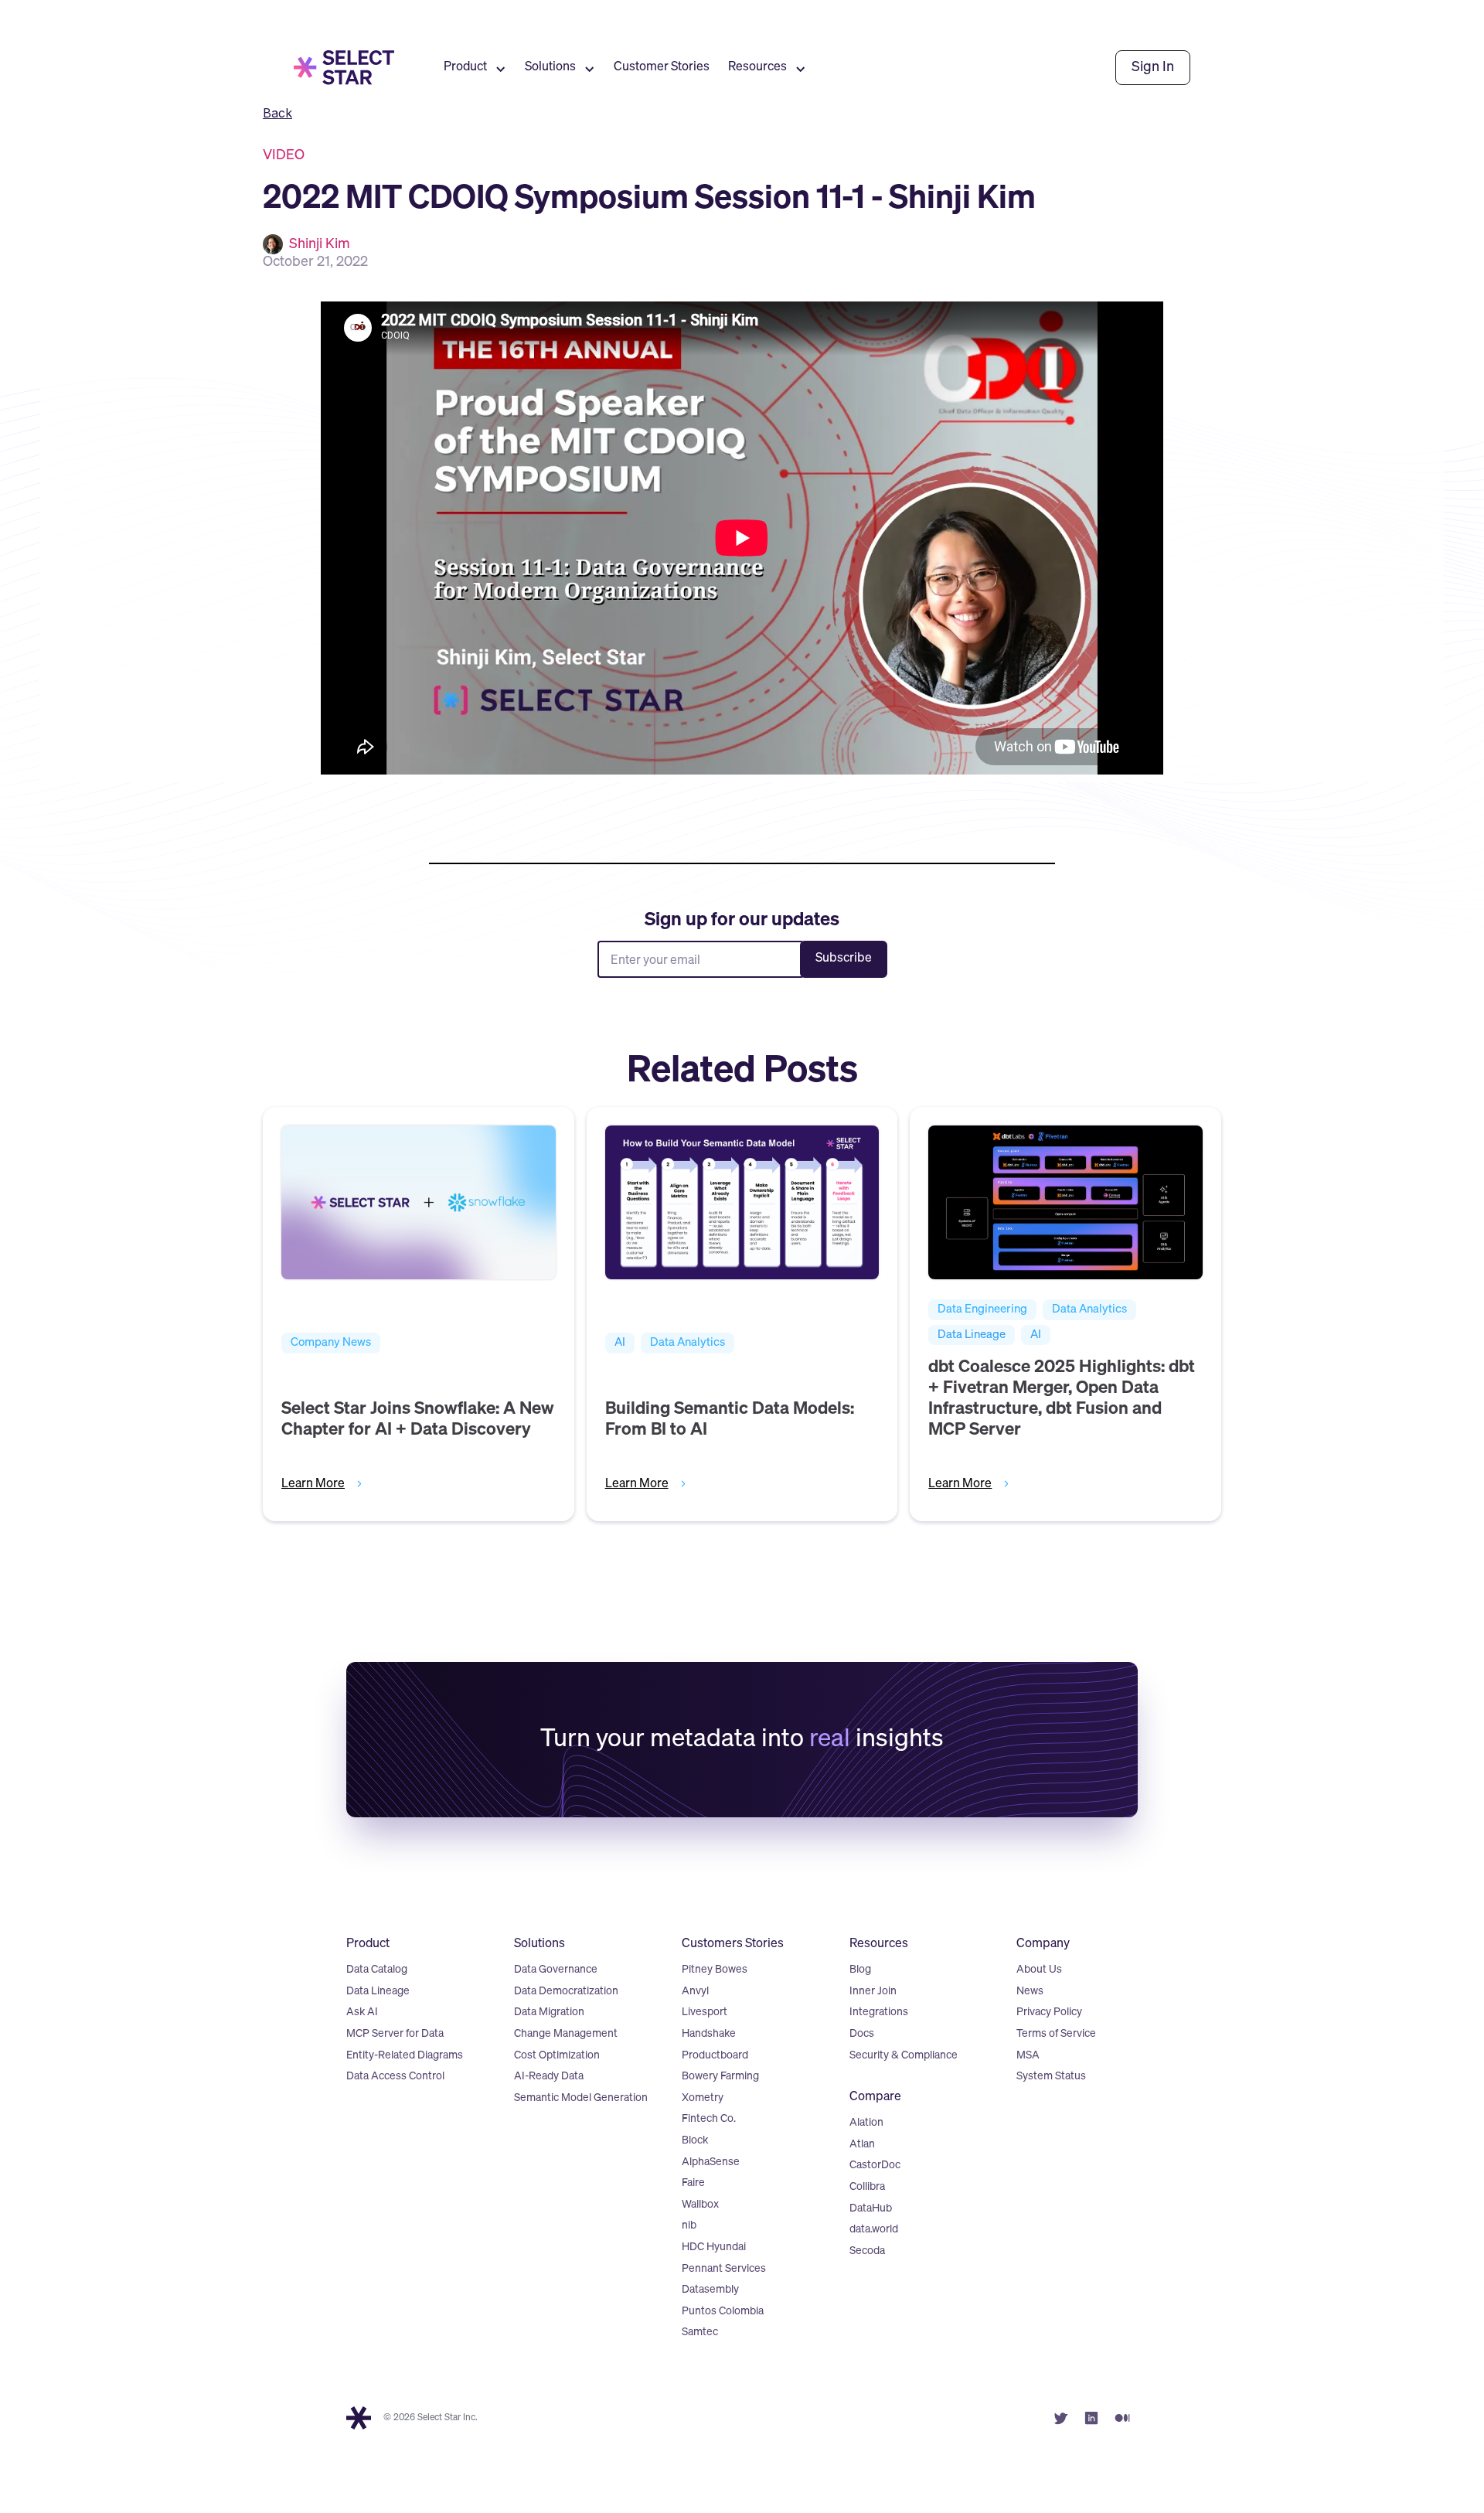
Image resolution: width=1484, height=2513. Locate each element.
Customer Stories (662, 67)
